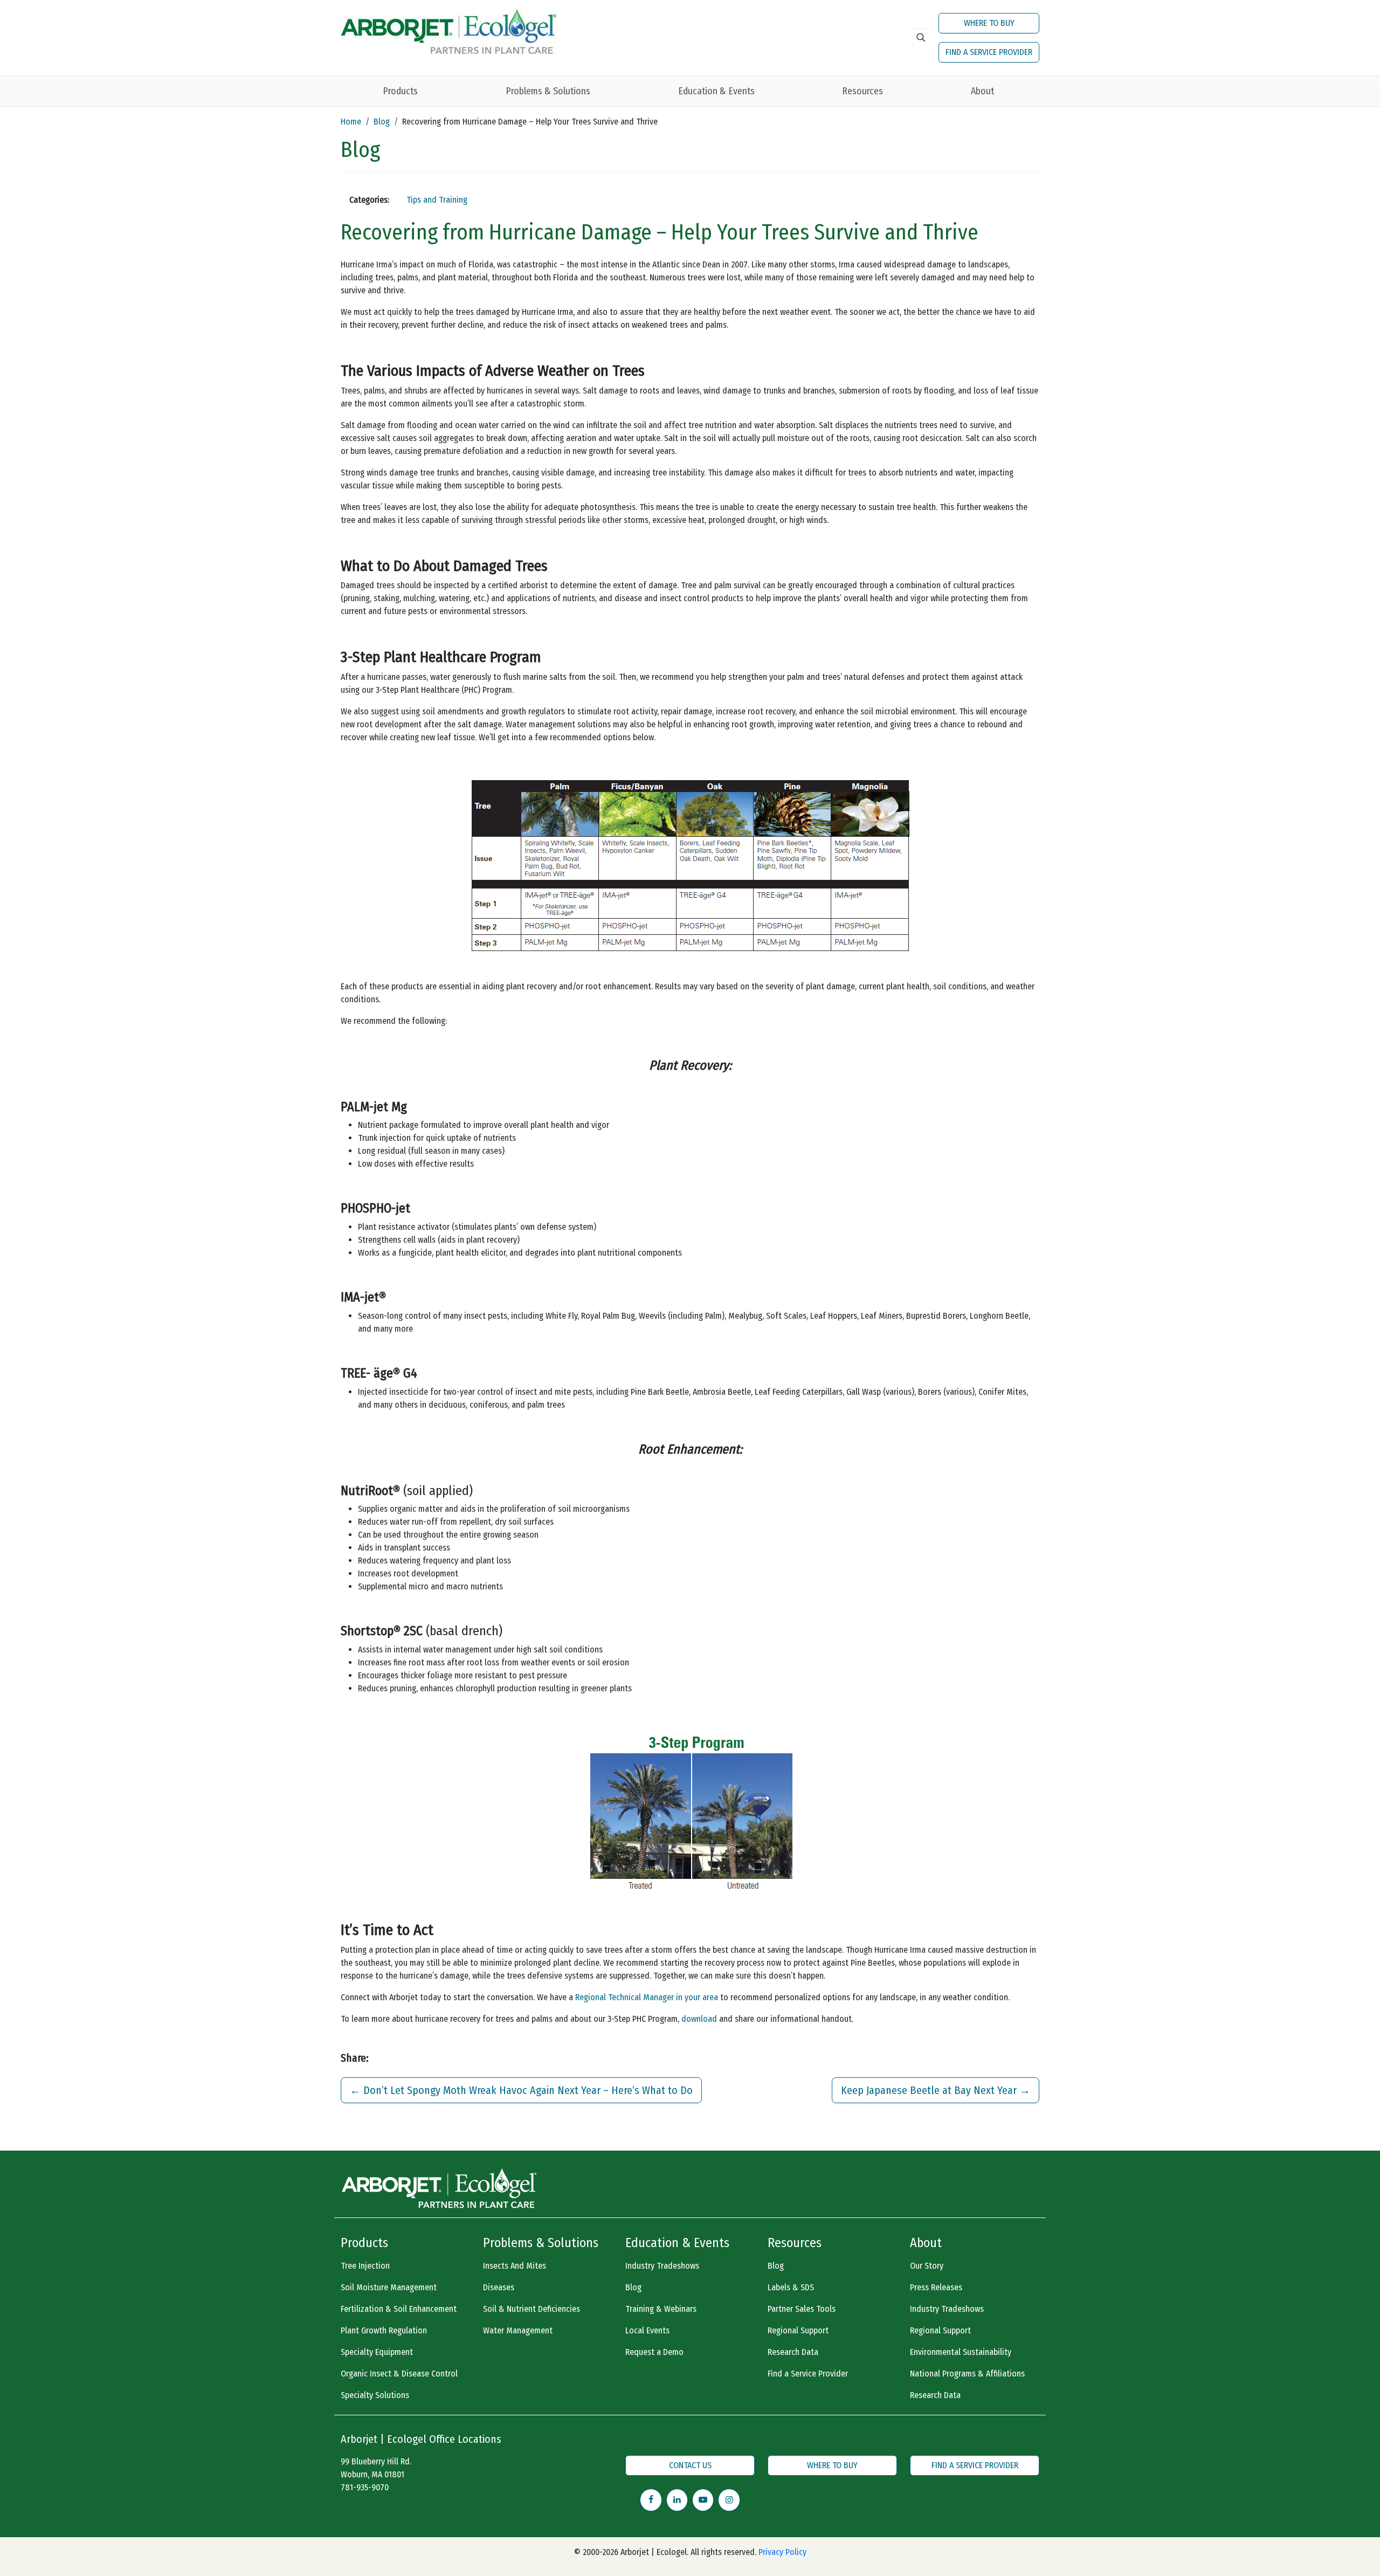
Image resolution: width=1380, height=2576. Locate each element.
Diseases (499, 2287)
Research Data (793, 2352)
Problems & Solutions (548, 91)
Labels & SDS (791, 2287)
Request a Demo (654, 2352)
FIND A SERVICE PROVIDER (989, 52)
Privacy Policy (782, 2552)
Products (400, 91)
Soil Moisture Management (389, 2287)
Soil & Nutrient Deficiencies (532, 2309)
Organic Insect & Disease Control (399, 2374)
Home (351, 122)
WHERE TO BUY (989, 23)
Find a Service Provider (808, 2374)
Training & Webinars (661, 2309)
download (700, 2019)
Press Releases (936, 2287)
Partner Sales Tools (802, 2309)
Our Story (927, 2266)
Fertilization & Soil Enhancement (399, 2309)
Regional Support (798, 2330)
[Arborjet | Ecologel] (448, 30)
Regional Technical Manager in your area (647, 1997)
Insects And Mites (515, 2266)
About (982, 91)
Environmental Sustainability (961, 2352)
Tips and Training (437, 200)
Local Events (647, 2330)
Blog (382, 122)
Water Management (518, 2330)
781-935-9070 (365, 2487)
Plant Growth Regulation (384, 2330)
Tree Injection (365, 2266)
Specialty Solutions (375, 2395)
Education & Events (716, 91)
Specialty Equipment (377, 2352)
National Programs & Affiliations (967, 2374)
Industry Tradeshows (662, 2266)
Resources (862, 91)
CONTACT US (690, 2465)
